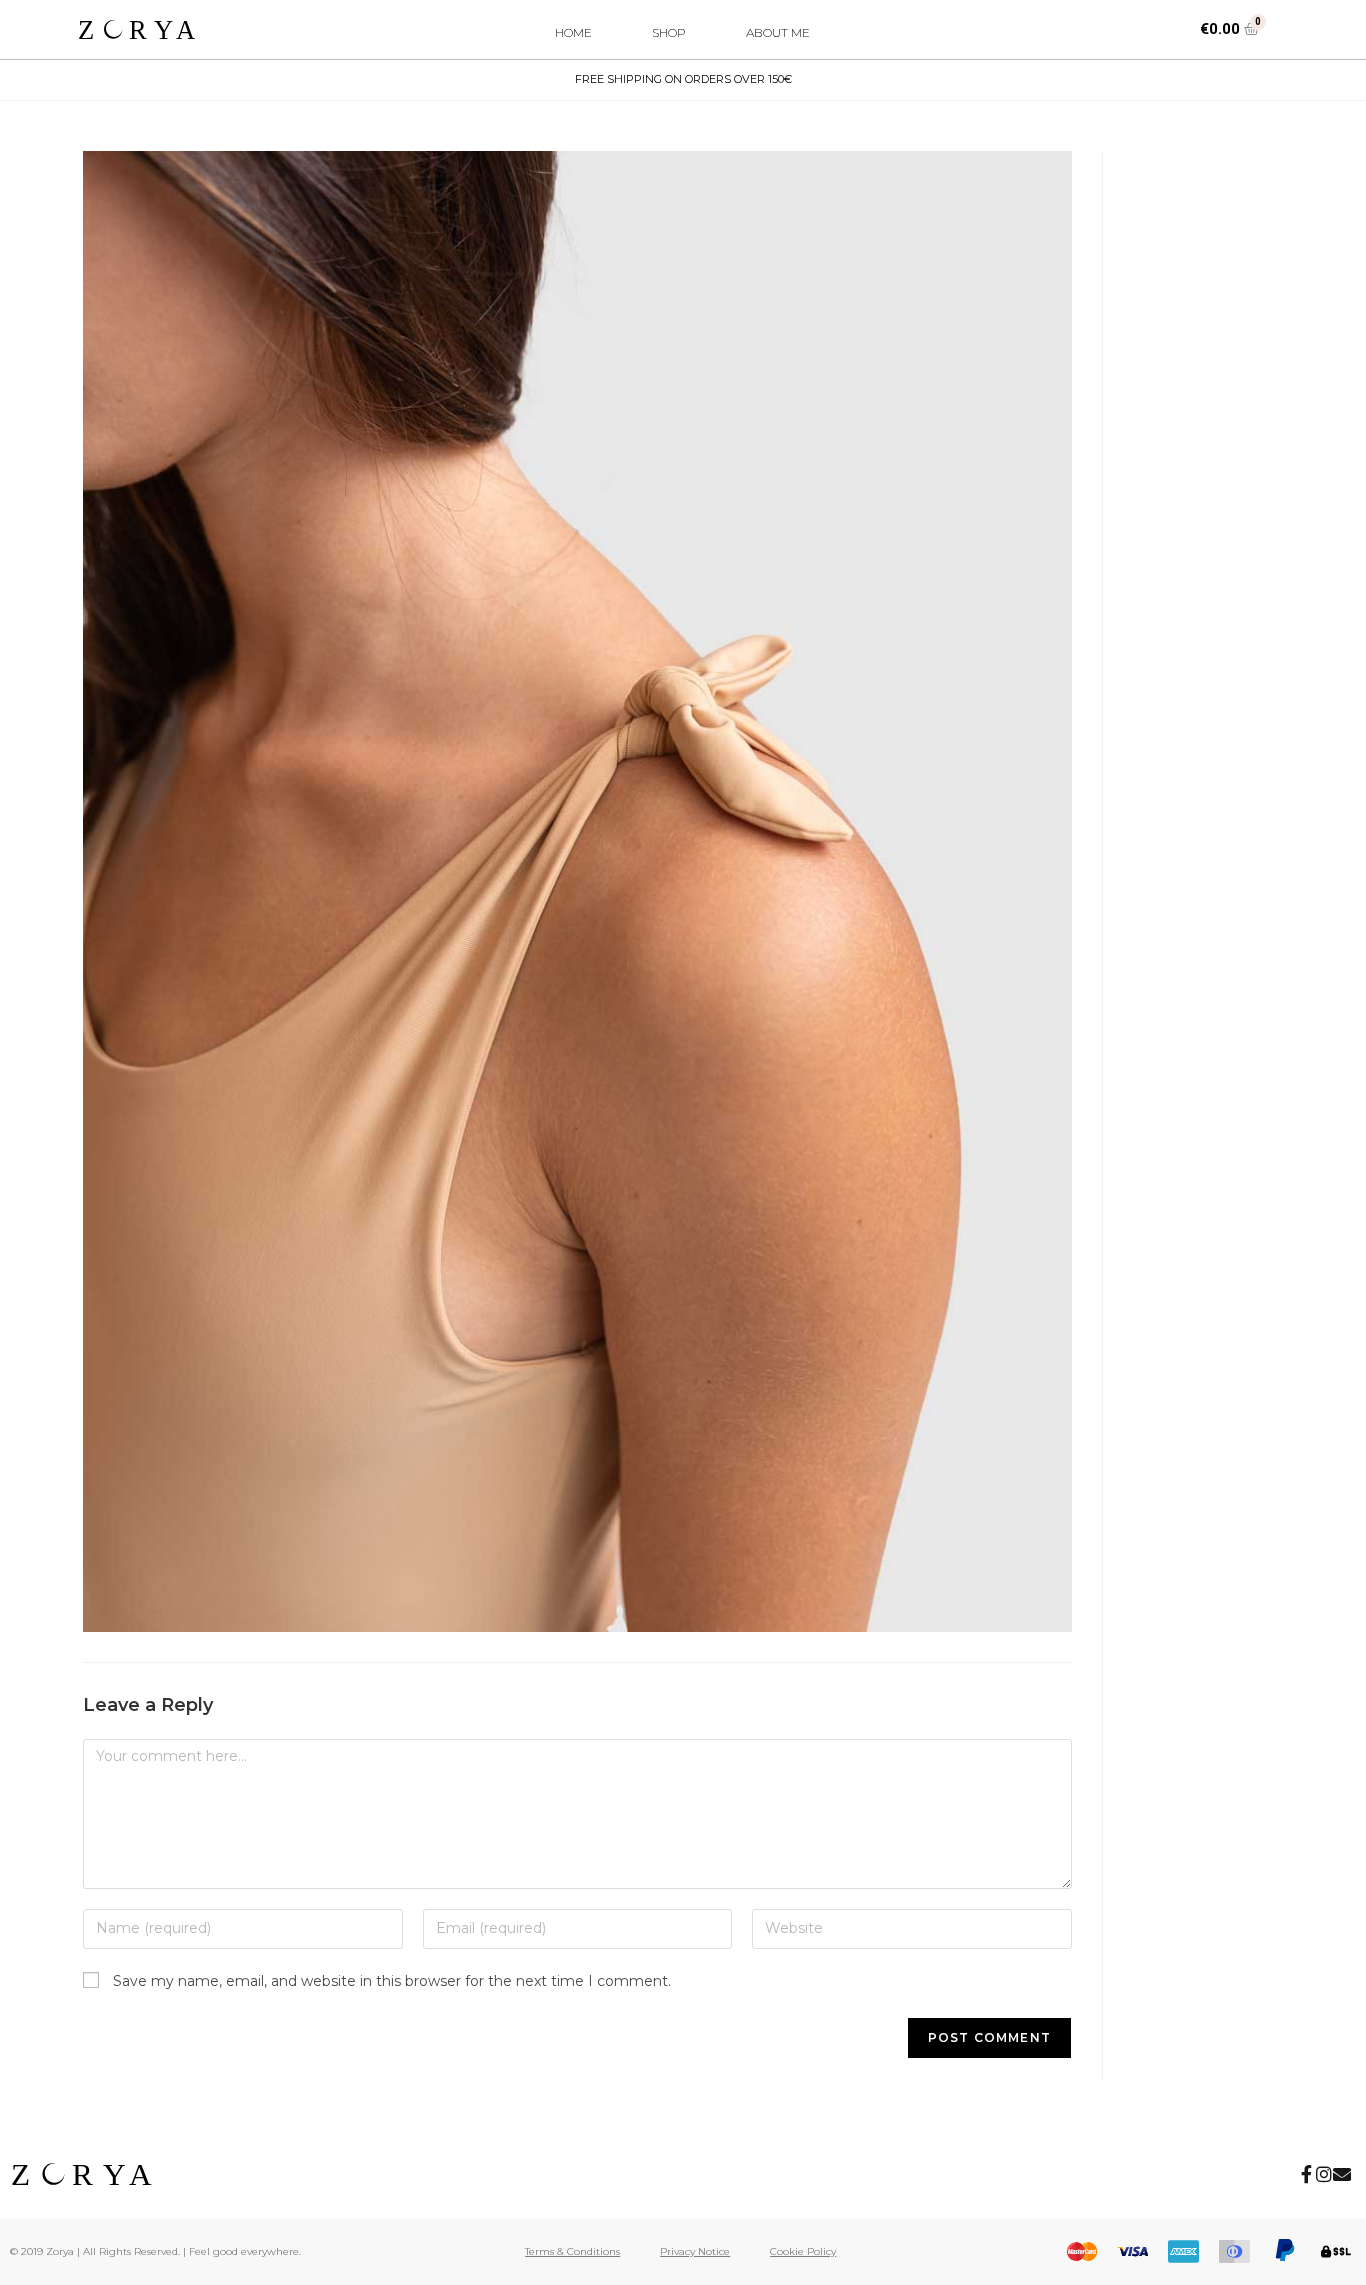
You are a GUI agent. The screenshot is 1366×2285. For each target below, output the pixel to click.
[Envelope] (1342, 2174)
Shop (669, 32)
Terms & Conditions (572, 2251)
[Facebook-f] (1306, 2174)
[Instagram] (1324, 2174)
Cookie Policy (803, 2251)
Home (573, 32)
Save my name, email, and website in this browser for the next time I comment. (392, 1981)
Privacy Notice (695, 2251)
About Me (778, 32)
